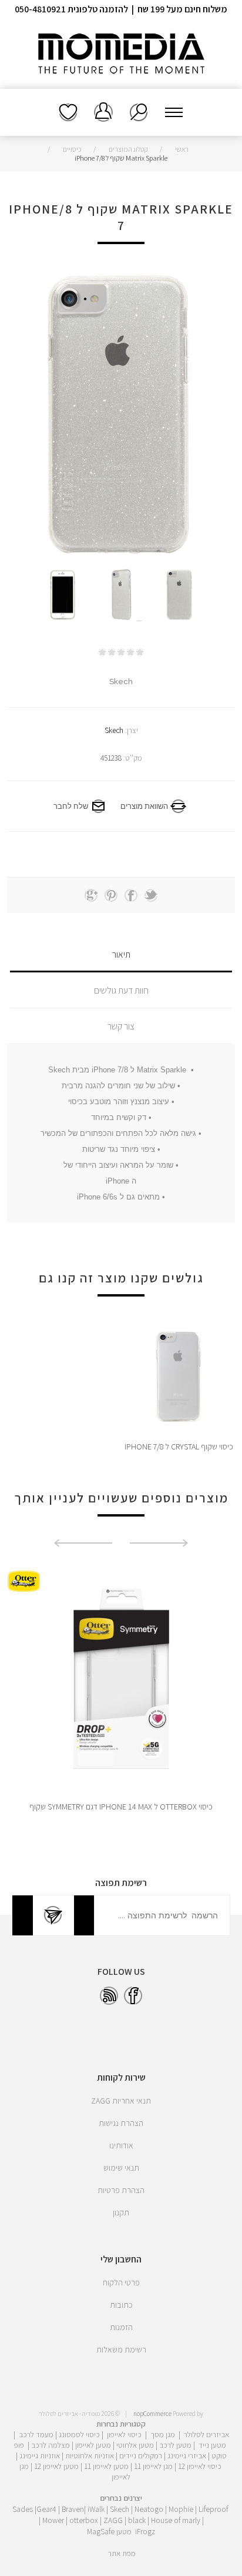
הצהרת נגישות (121, 2123)
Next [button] (83, 1543)
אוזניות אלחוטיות (90, 2455)
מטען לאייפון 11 (106, 2466)
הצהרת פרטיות (121, 2190)
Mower (53, 2520)
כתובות (121, 2305)
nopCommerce (152, 2414)
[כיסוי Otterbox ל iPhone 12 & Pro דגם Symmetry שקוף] (121, 1679)
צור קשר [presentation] (121, 1026)
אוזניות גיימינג (40, 2455)
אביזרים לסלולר (206, 2434)
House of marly (176, 2520)
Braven (73, 2509)
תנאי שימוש (121, 2168)
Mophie (181, 2509)
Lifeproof (213, 2509)
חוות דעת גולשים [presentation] (121, 990)
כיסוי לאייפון (124, 2434)
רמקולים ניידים (141, 2455)
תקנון (121, 2212)
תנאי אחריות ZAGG (121, 2101)
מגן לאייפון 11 (153, 2466)
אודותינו (121, 2145)
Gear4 (46, 2509)
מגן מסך (163, 2434)
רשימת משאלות (68, 112)
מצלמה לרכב (51, 2445)
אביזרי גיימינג (187, 2455)
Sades (23, 2509)
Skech (114, 730)
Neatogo (149, 2509)
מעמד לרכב (36, 2434)
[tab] (121, 954)
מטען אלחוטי (135, 2445)
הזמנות (121, 2327)
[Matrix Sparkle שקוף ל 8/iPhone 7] (180, 595)
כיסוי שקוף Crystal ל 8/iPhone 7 (179, 1447)
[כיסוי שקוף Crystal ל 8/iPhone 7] (179, 1377)
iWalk (96, 2509)
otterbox (84, 2520)
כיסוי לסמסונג (79, 2434)
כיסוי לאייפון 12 (200, 2466)
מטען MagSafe (109, 2531)
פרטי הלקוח (121, 2282)
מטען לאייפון (93, 2445)
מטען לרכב (175, 2445)
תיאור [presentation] (121, 954)
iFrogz (145, 2531)
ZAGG (113, 2520)
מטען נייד (212, 2445)
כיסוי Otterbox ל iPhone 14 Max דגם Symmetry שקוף (121, 1807)
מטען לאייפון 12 (56, 2466)
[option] (180, 595)
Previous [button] (159, 1543)
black (137, 2520)
